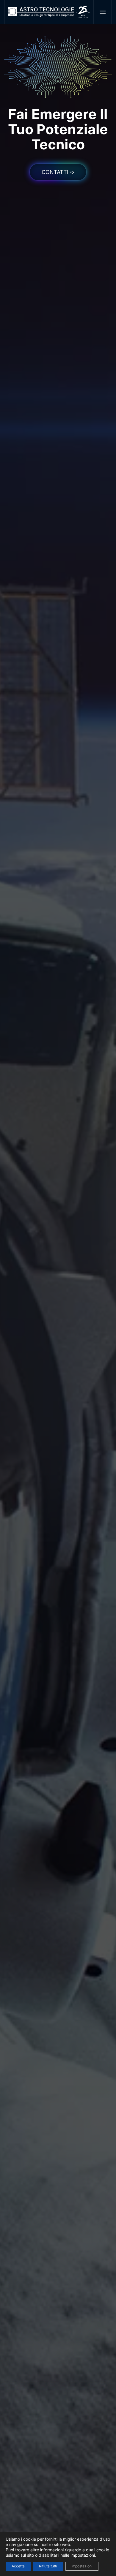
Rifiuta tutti (48, 2566)
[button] (102, 12)
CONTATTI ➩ (58, 172)
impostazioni (83, 2555)
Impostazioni (82, 2566)
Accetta (18, 2566)
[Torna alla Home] (49, 12)
